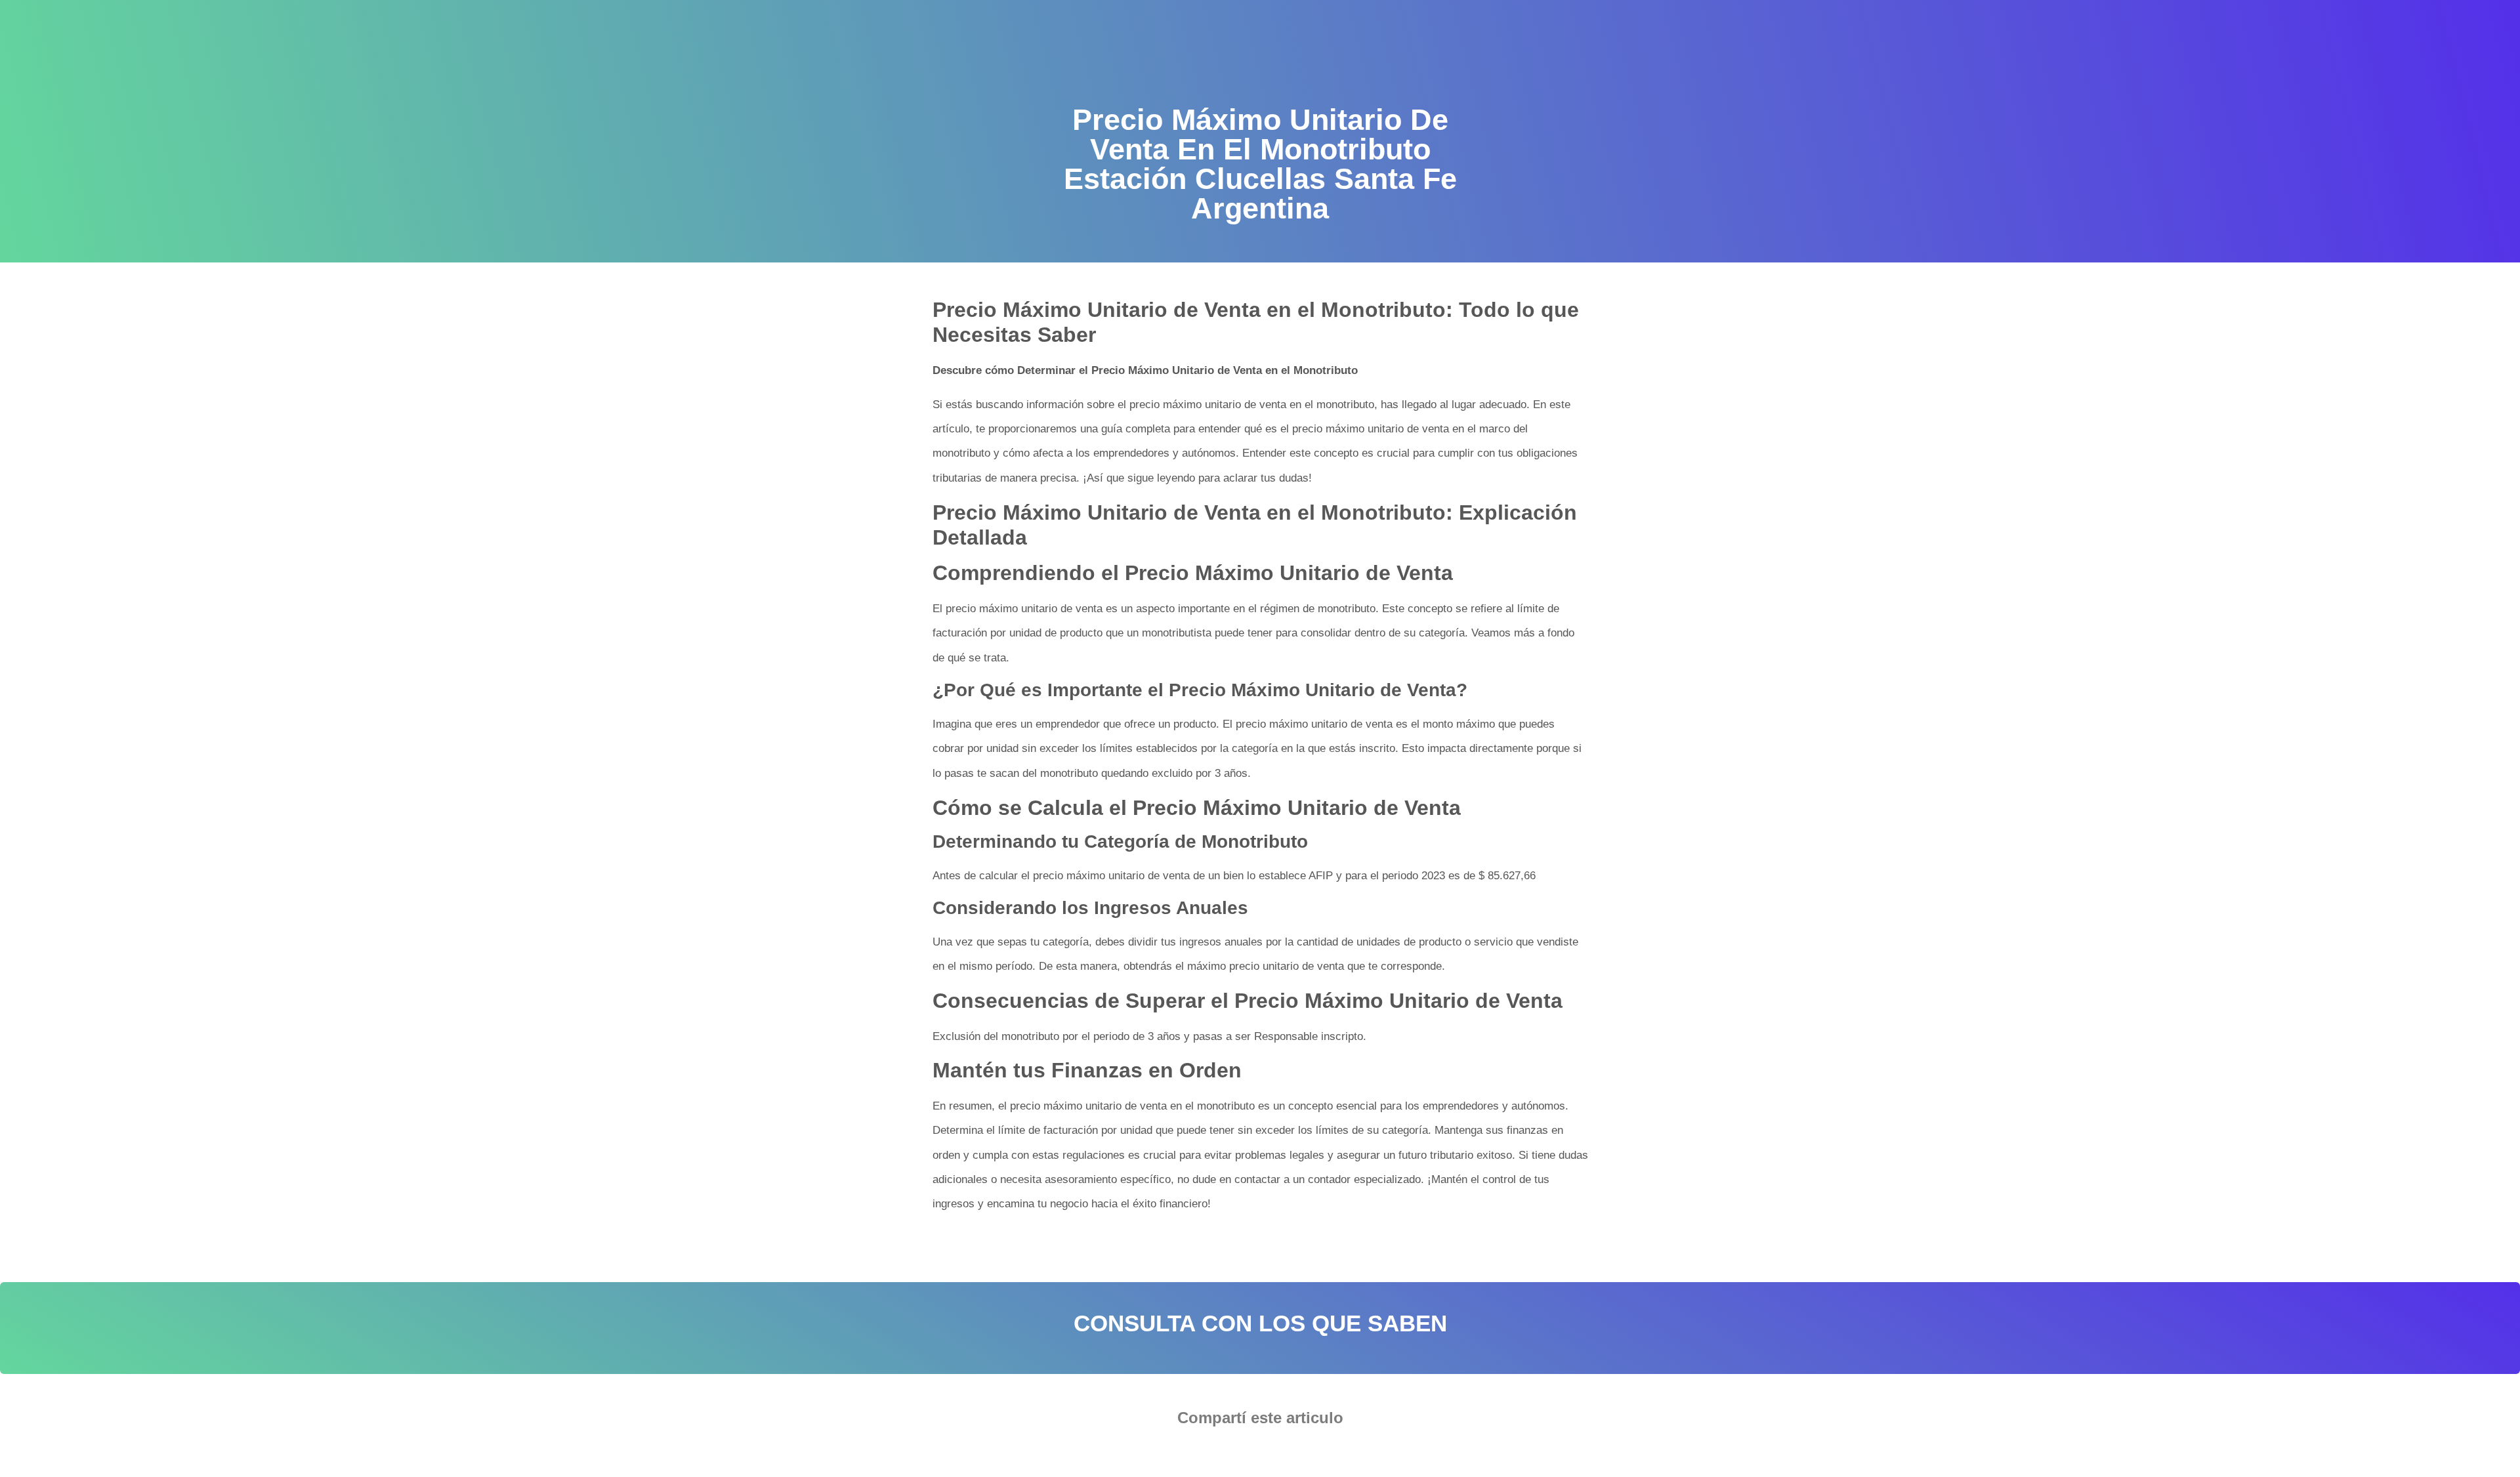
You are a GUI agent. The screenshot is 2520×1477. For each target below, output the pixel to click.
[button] (1220, 1454)
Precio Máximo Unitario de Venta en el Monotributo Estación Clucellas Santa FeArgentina (1143, 1245)
